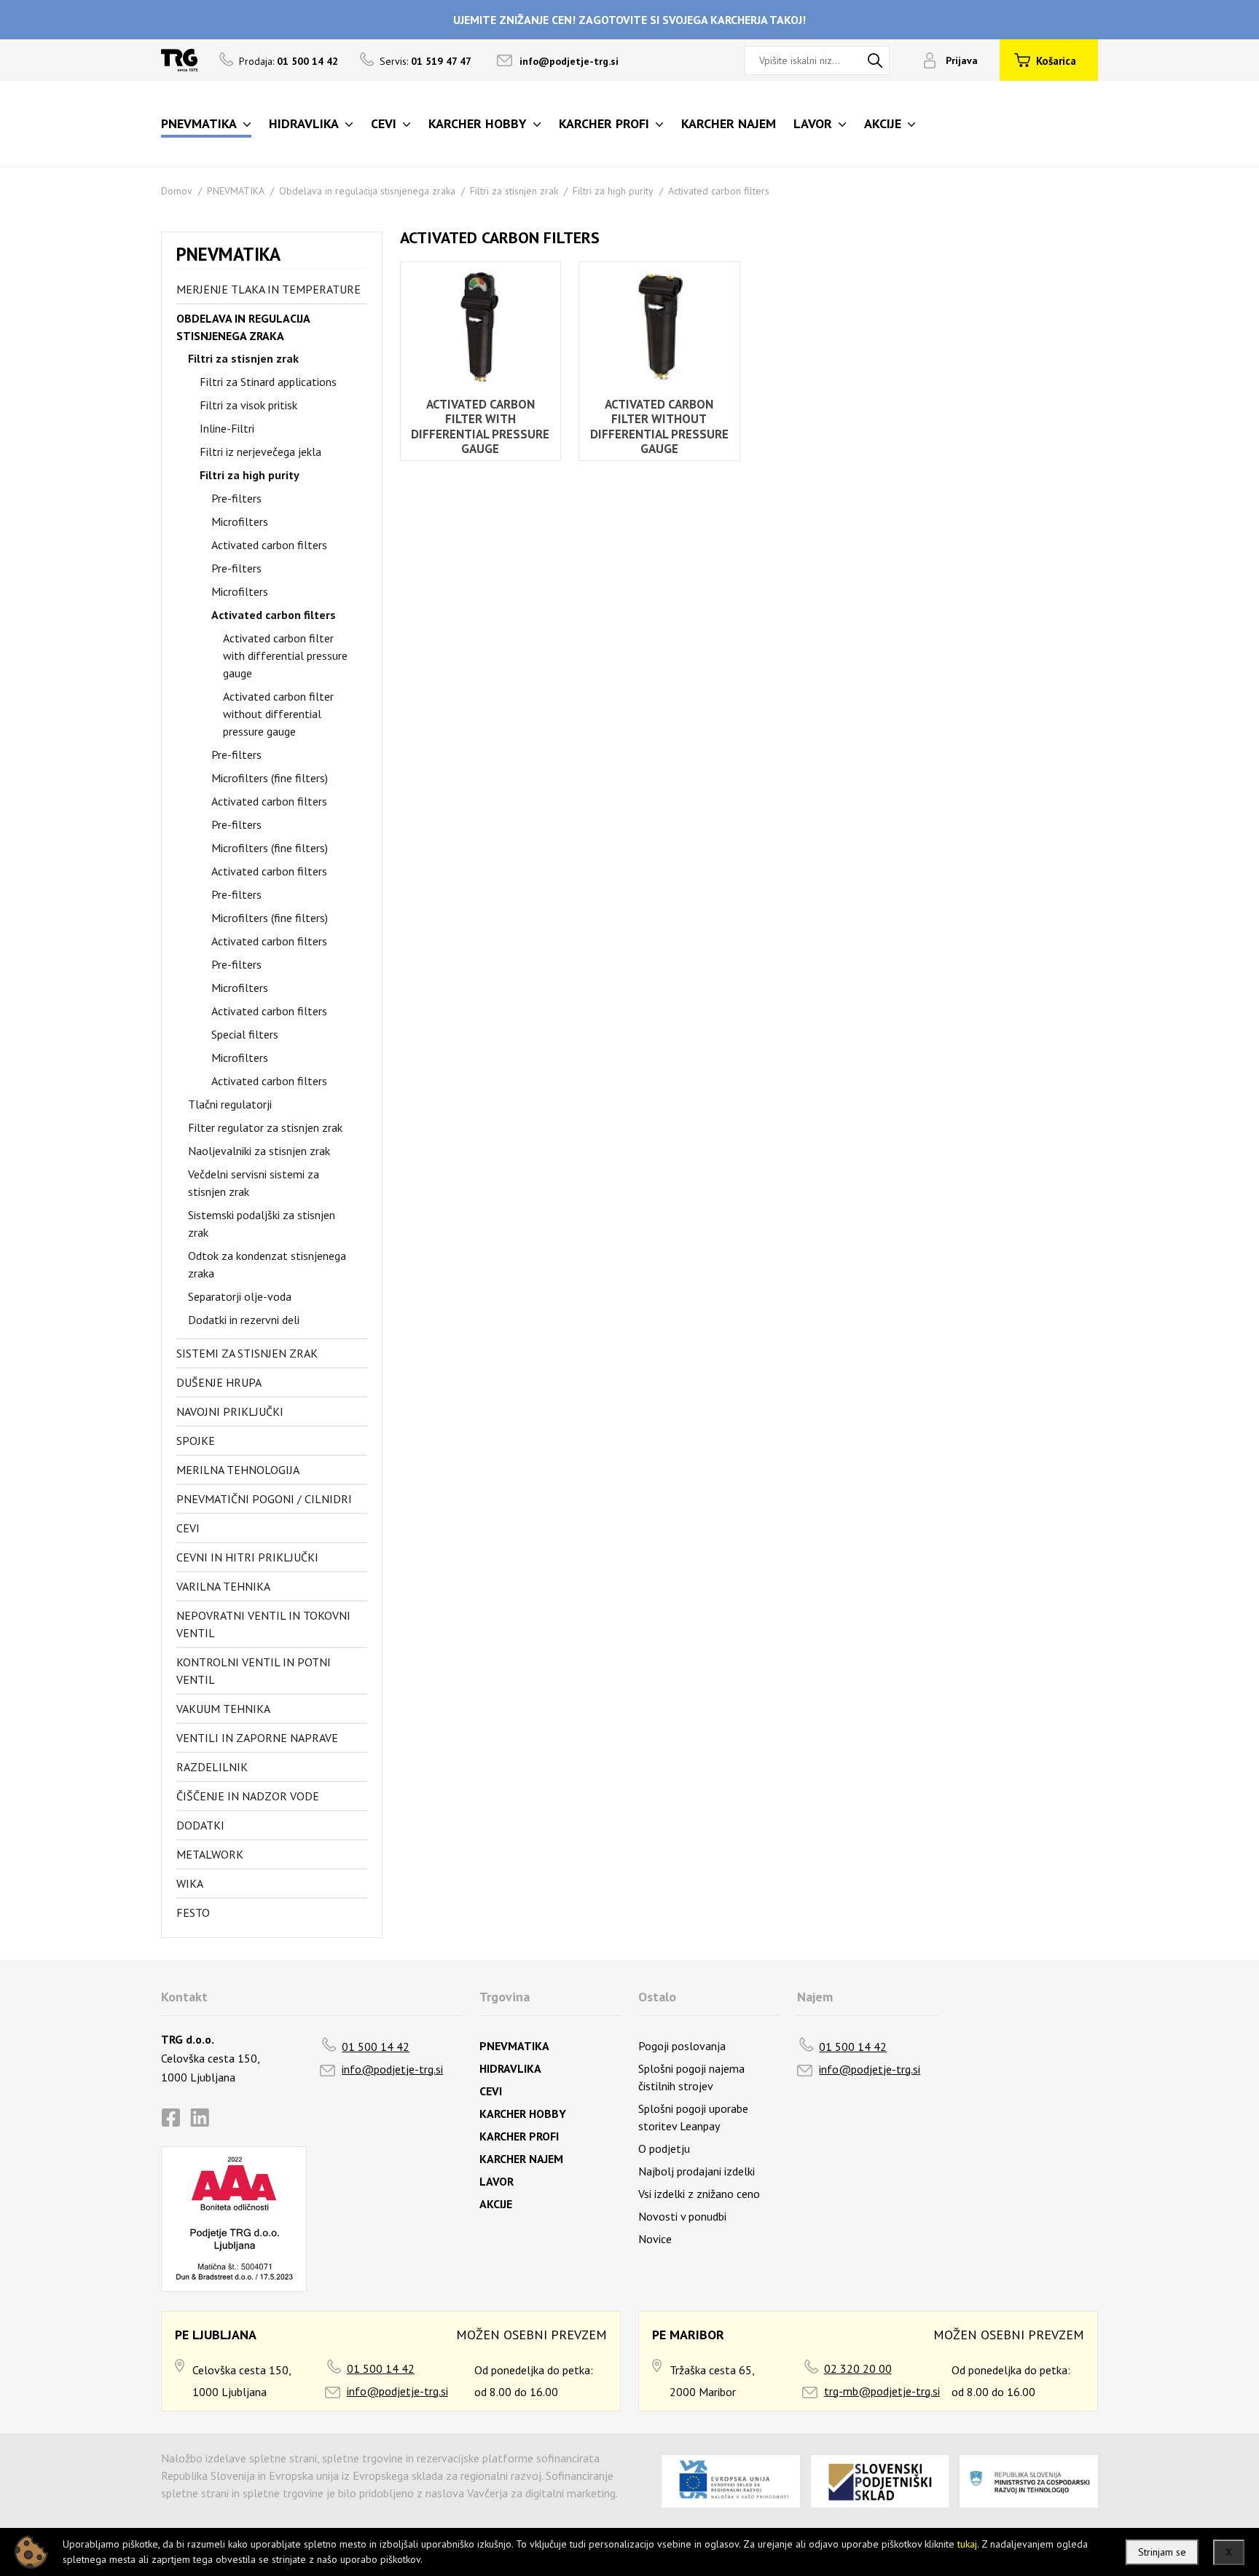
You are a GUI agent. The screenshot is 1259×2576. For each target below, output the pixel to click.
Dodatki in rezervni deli (244, 1320)
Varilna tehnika (223, 1586)
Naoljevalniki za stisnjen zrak (259, 1151)
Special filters (245, 1034)
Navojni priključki (230, 1411)
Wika (190, 1883)
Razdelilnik (212, 1767)
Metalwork (210, 1854)
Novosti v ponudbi (682, 2216)
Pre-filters (236, 498)
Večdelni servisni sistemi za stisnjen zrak (254, 1183)
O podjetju (664, 2148)
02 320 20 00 (858, 2368)
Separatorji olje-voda (240, 1296)
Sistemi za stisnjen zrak (247, 1353)
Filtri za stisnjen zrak (514, 191)
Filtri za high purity (613, 191)
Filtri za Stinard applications (268, 382)
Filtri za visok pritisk (248, 405)
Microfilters (240, 521)
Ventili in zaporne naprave (257, 1738)
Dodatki (200, 1825)
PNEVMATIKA (236, 191)
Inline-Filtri (227, 428)
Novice (655, 2239)
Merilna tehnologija (238, 1470)
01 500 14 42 (376, 2047)
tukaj (967, 2544)
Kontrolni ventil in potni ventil (254, 1671)
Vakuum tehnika (223, 1709)
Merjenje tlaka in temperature (268, 289)
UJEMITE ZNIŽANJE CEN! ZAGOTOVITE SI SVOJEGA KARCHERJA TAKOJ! (629, 20)
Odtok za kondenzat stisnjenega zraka (267, 1264)
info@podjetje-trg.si (569, 61)
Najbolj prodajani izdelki (697, 2171)
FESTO (193, 1913)
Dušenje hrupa (219, 1382)
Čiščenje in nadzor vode (248, 1796)
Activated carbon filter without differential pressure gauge (278, 714)
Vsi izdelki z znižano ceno (699, 2194)
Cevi (188, 1528)
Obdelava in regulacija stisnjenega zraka (367, 191)
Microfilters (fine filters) (270, 778)
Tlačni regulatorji (230, 1104)
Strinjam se (1162, 2552)
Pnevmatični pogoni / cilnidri (264, 1499)
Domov (177, 191)
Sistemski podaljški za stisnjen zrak (262, 1224)
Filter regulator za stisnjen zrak (265, 1127)
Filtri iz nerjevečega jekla (260, 452)
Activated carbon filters (719, 191)
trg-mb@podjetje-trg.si (882, 2391)
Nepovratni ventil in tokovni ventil (263, 1624)
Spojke (196, 1441)
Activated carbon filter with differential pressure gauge (285, 655)
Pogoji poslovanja (682, 2046)
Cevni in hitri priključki (247, 1557)
